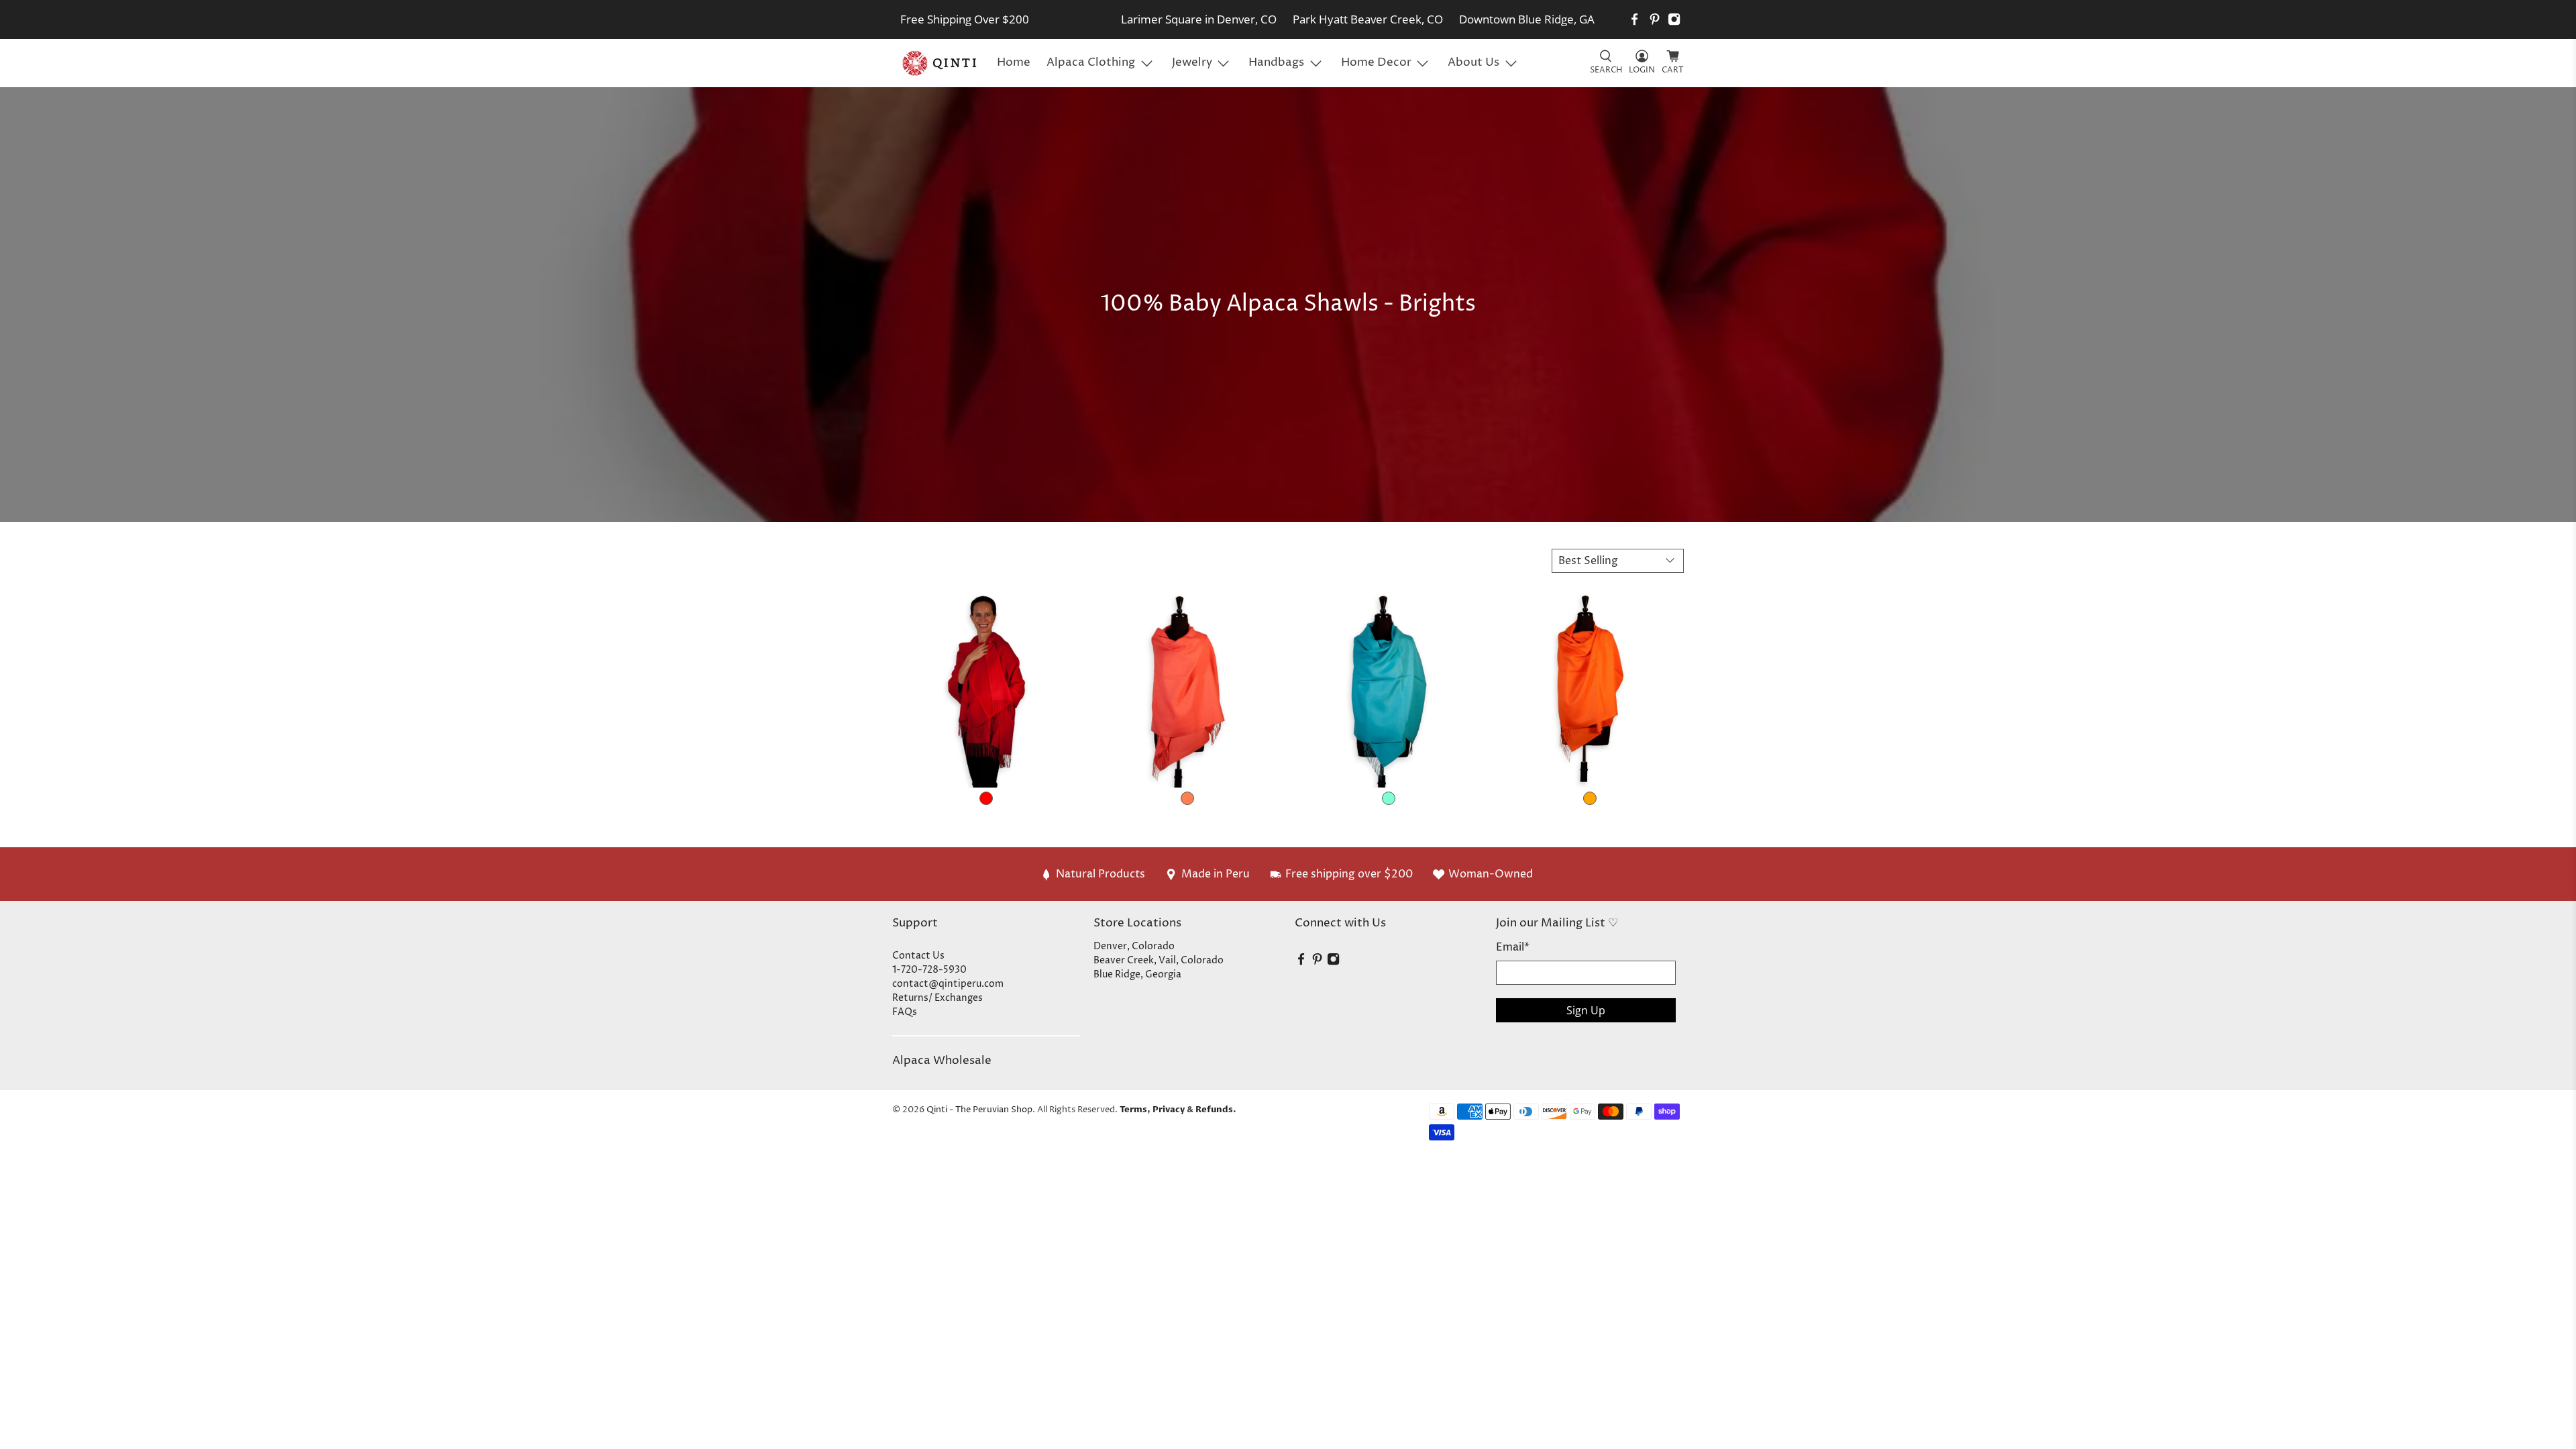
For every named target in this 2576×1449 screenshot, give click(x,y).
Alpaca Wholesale (942, 1061)
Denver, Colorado (1134, 946)
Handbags (1276, 62)
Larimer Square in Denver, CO (1199, 19)
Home (1014, 62)
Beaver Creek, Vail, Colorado (1159, 960)
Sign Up (1586, 1010)
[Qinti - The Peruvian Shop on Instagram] (1674, 19)
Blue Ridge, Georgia (1137, 974)
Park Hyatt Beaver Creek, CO (1368, 19)
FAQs (905, 1012)
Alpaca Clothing (1091, 62)
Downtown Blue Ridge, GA (1527, 19)
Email (1513, 947)
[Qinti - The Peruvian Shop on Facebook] (1634, 19)
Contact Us (918, 956)
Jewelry (1192, 62)
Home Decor (1376, 62)
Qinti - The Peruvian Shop (979, 1110)
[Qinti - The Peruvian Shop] (941, 63)
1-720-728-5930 (929, 970)
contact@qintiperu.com (948, 984)
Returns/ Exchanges (937, 998)
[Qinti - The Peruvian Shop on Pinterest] (1655, 19)
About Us (1473, 62)
